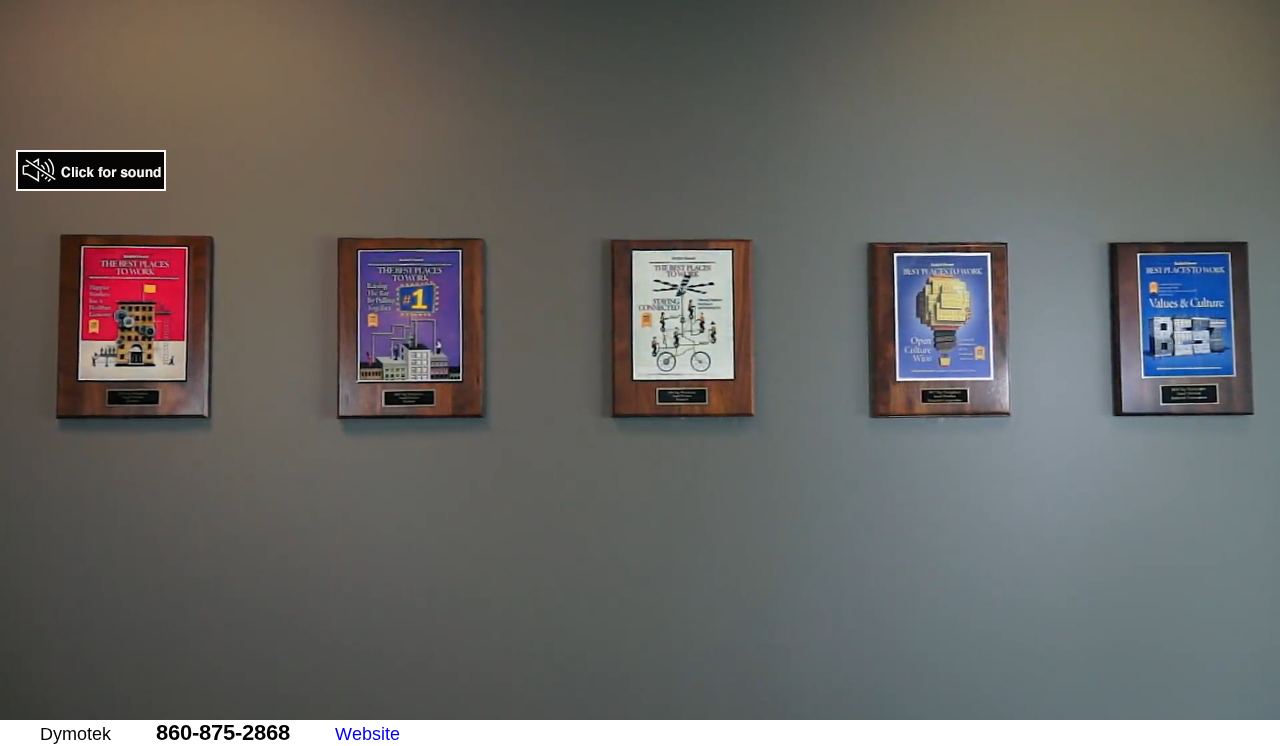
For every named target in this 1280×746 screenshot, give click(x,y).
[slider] (598, 705)
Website (367, 734)
